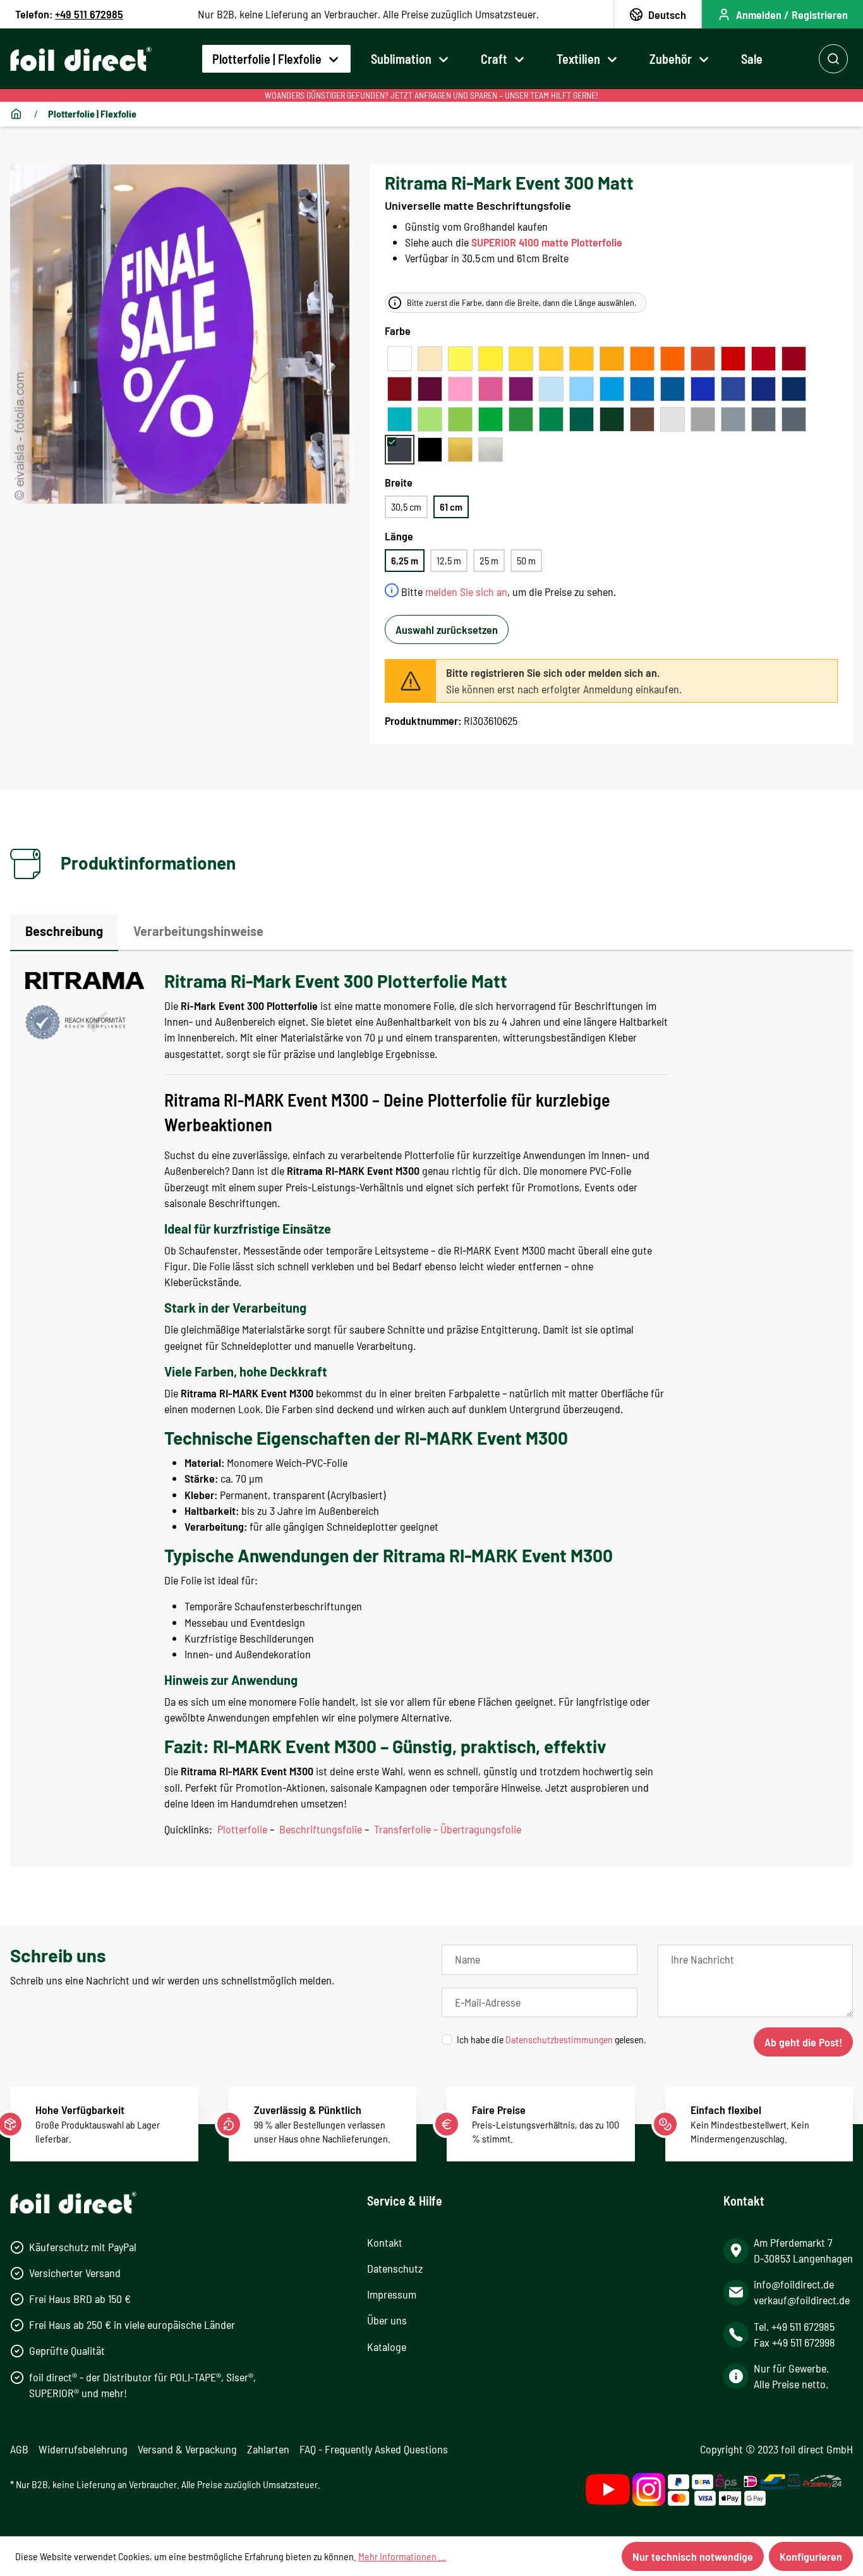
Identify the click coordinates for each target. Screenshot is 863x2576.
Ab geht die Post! (803, 2042)
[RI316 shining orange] (642, 359)
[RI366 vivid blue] (733, 389)
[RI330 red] (763, 359)
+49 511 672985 (89, 14)
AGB (19, 2449)
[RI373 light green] (460, 419)
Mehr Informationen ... (402, 2556)
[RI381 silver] (491, 450)
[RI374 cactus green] (491, 419)
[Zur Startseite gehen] (81, 59)
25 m (489, 560)
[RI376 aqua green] (400, 419)
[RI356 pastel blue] (551, 389)
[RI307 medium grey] (763, 419)
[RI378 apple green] (430, 419)
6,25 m (405, 560)
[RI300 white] (400, 359)
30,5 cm (406, 507)
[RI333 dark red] (794, 359)
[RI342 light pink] (460, 389)
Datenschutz (395, 2268)
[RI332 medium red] (733, 359)
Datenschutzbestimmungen (559, 2039)
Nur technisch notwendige (693, 2556)
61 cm (451, 507)
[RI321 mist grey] (673, 419)
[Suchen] (833, 59)
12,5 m (449, 560)
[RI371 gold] (460, 450)
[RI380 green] (551, 419)
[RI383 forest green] (612, 419)
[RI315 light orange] (612, 359)
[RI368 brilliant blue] (703, 389)
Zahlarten (268, 2449)
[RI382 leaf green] (582, 419)
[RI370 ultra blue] (763, 389)
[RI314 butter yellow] (521, 359)
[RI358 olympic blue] (612, 389)
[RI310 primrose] (460, 359)
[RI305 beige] (430, 359)
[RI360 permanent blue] (673, 389)
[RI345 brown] (642, 419)
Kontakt (385, 2242)
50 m (526, 560)
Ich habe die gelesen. (552, 2039)
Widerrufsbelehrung (83, 2449)
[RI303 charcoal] (400, 450)
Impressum (392, 2294)
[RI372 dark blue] (794, 389)
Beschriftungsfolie (321, 1829)
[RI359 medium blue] (642, 389)
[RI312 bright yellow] (551, 359)
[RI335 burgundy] (430, 389)
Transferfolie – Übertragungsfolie (448, 1829)
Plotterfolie (242, 1829)
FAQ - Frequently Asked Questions (374, 2449)
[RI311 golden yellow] (582, 359)
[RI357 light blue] (582, 389)
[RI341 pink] (491, 389)
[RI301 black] (430, 450)
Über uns (387, 2320)
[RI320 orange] (673, 359)
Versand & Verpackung (187, 2449)
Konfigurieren (811, 2556)
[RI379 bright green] (521, 419)
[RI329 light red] (703, 359)
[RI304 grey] (703, 419)
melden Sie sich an (466, 592)
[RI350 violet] (521, 389)
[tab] (64, 933)
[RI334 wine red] (400, 389)
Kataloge (387, 2347)
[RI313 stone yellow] (491, 359)
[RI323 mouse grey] (733, 419)
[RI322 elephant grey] (794, 419)
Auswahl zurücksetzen (447, 629)
